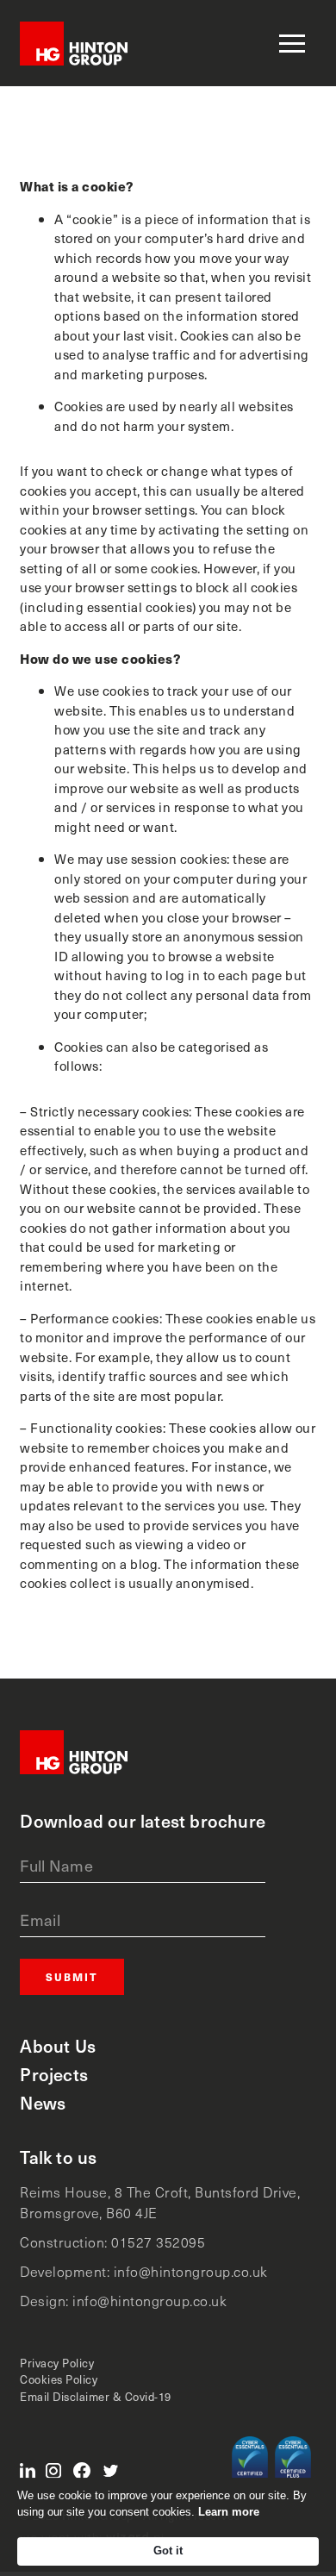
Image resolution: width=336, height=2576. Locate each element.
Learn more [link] (229, 2512)
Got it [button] (168, 2551)
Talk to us (58, 2157)
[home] (74, 44)
